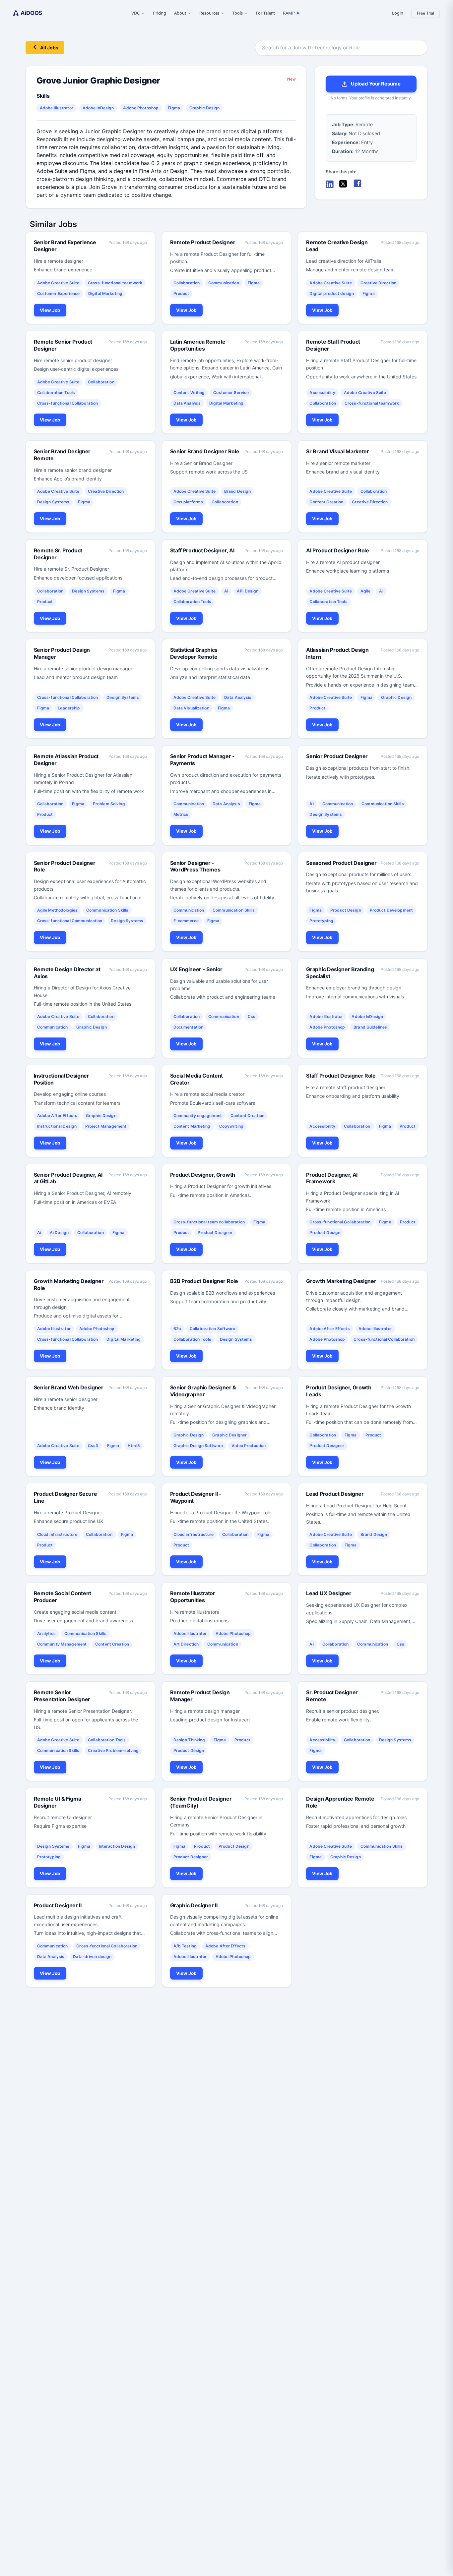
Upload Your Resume (376, 84)
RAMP (289, 13)
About (180, 13)
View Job (50, 310)
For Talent (266, 13)
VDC (135, 13)
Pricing (160, 13)
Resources (209, 13)
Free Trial (425, 13)
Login (397, 13)
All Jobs (49, 48)
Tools (237, 13)
